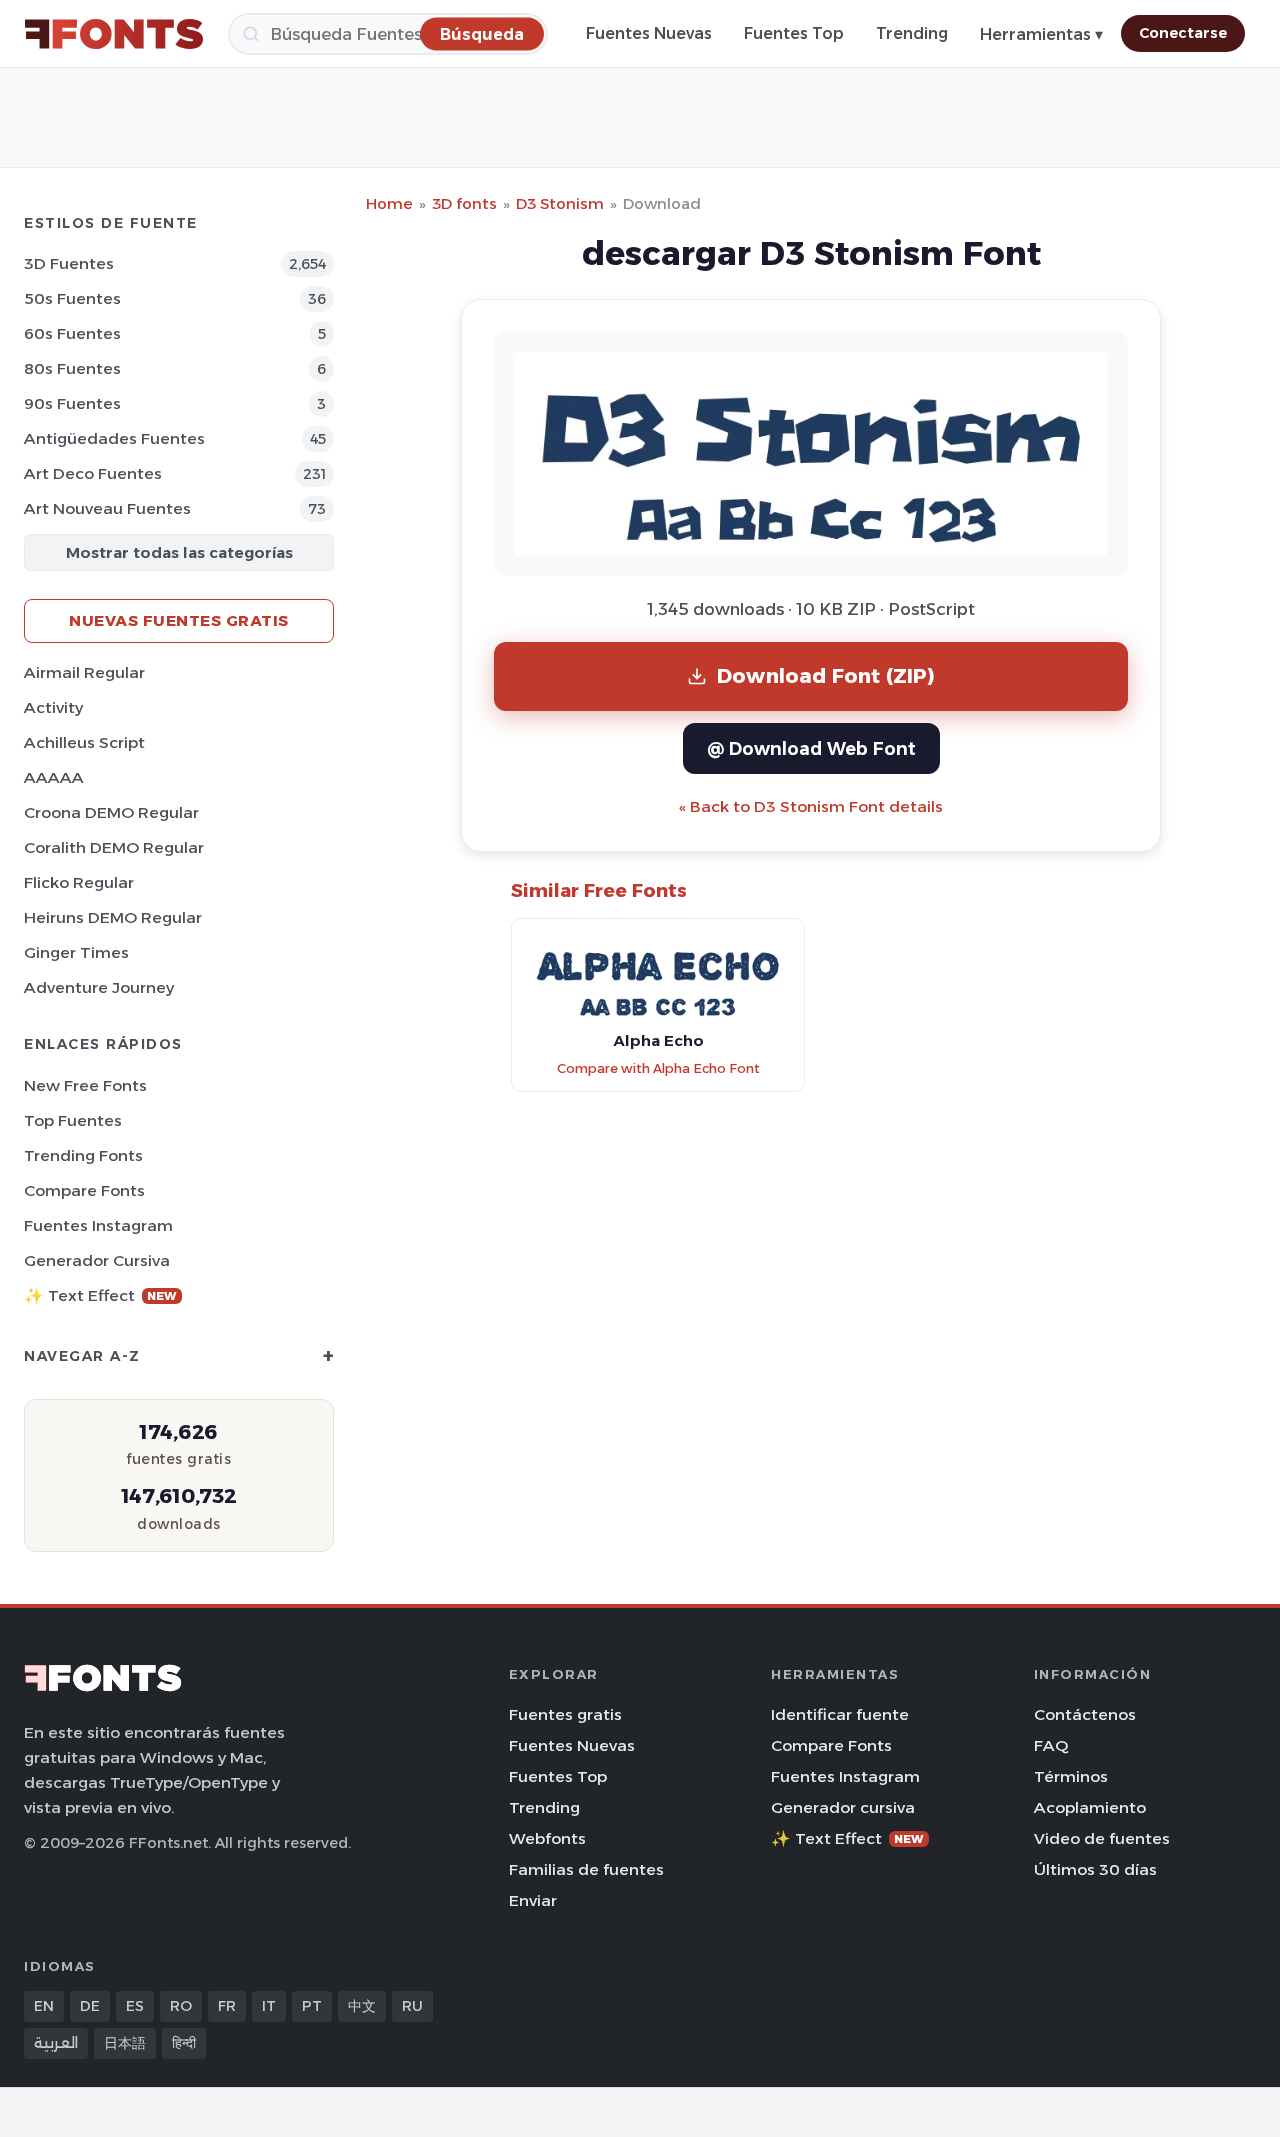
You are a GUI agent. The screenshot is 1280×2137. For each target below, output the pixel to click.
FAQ (1051, 1745)
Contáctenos (1085, 1714)
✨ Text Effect (100, 1295)
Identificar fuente (840, 1714)
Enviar (533, 1900)
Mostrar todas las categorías (179, 552)
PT (312, 2006)
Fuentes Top (794, 33)
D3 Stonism (560, 203)
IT (269, 2006)
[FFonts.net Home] (114, 34)
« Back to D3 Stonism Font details (811, 806)
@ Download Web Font (811, 748)
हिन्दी (184, 2043)
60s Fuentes (72, 333)
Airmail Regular (84, 672)
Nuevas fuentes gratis (179, 620)
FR (227, 2006)
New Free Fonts (85, 1085)
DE (90, 2006)
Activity (53, 707)
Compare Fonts (84, 1190)
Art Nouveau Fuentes (107, 508)
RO (181, 2006)
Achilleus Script (84, 742)
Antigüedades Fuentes (114, 438)
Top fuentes (73, 1120)
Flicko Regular (79, 882)
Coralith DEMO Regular (114, 847)
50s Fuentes (72, 298)
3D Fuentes (69, 263)
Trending (912, 33)
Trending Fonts (83, 1155)
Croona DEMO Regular (111, 812)
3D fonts (464, 203)
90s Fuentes (72, 403)
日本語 (125, 2043)
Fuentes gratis (565, 1714)
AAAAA (54, 777)
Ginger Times (76, 952)
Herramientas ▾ (1041, 34)
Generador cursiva (97, 1260)
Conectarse (1183, 33)
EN (44, 2006)
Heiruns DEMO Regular (113, 917)
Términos (1071, 1776)
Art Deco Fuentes (93, 473)
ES (135, 2006)
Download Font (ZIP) (826, 675)
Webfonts (547, 1838)
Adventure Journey (99, 987)
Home (389, 203)
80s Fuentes (72, 368)
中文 (362, 2006)
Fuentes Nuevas (649, 33)
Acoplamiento (1090, 1807)
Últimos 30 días (1095, 1869)
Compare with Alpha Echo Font (658, 1068)
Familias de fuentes (586, 1869)
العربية (56, 2043)
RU (412, 2006)
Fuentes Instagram (98, 1225)
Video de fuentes (1102, 1838)
